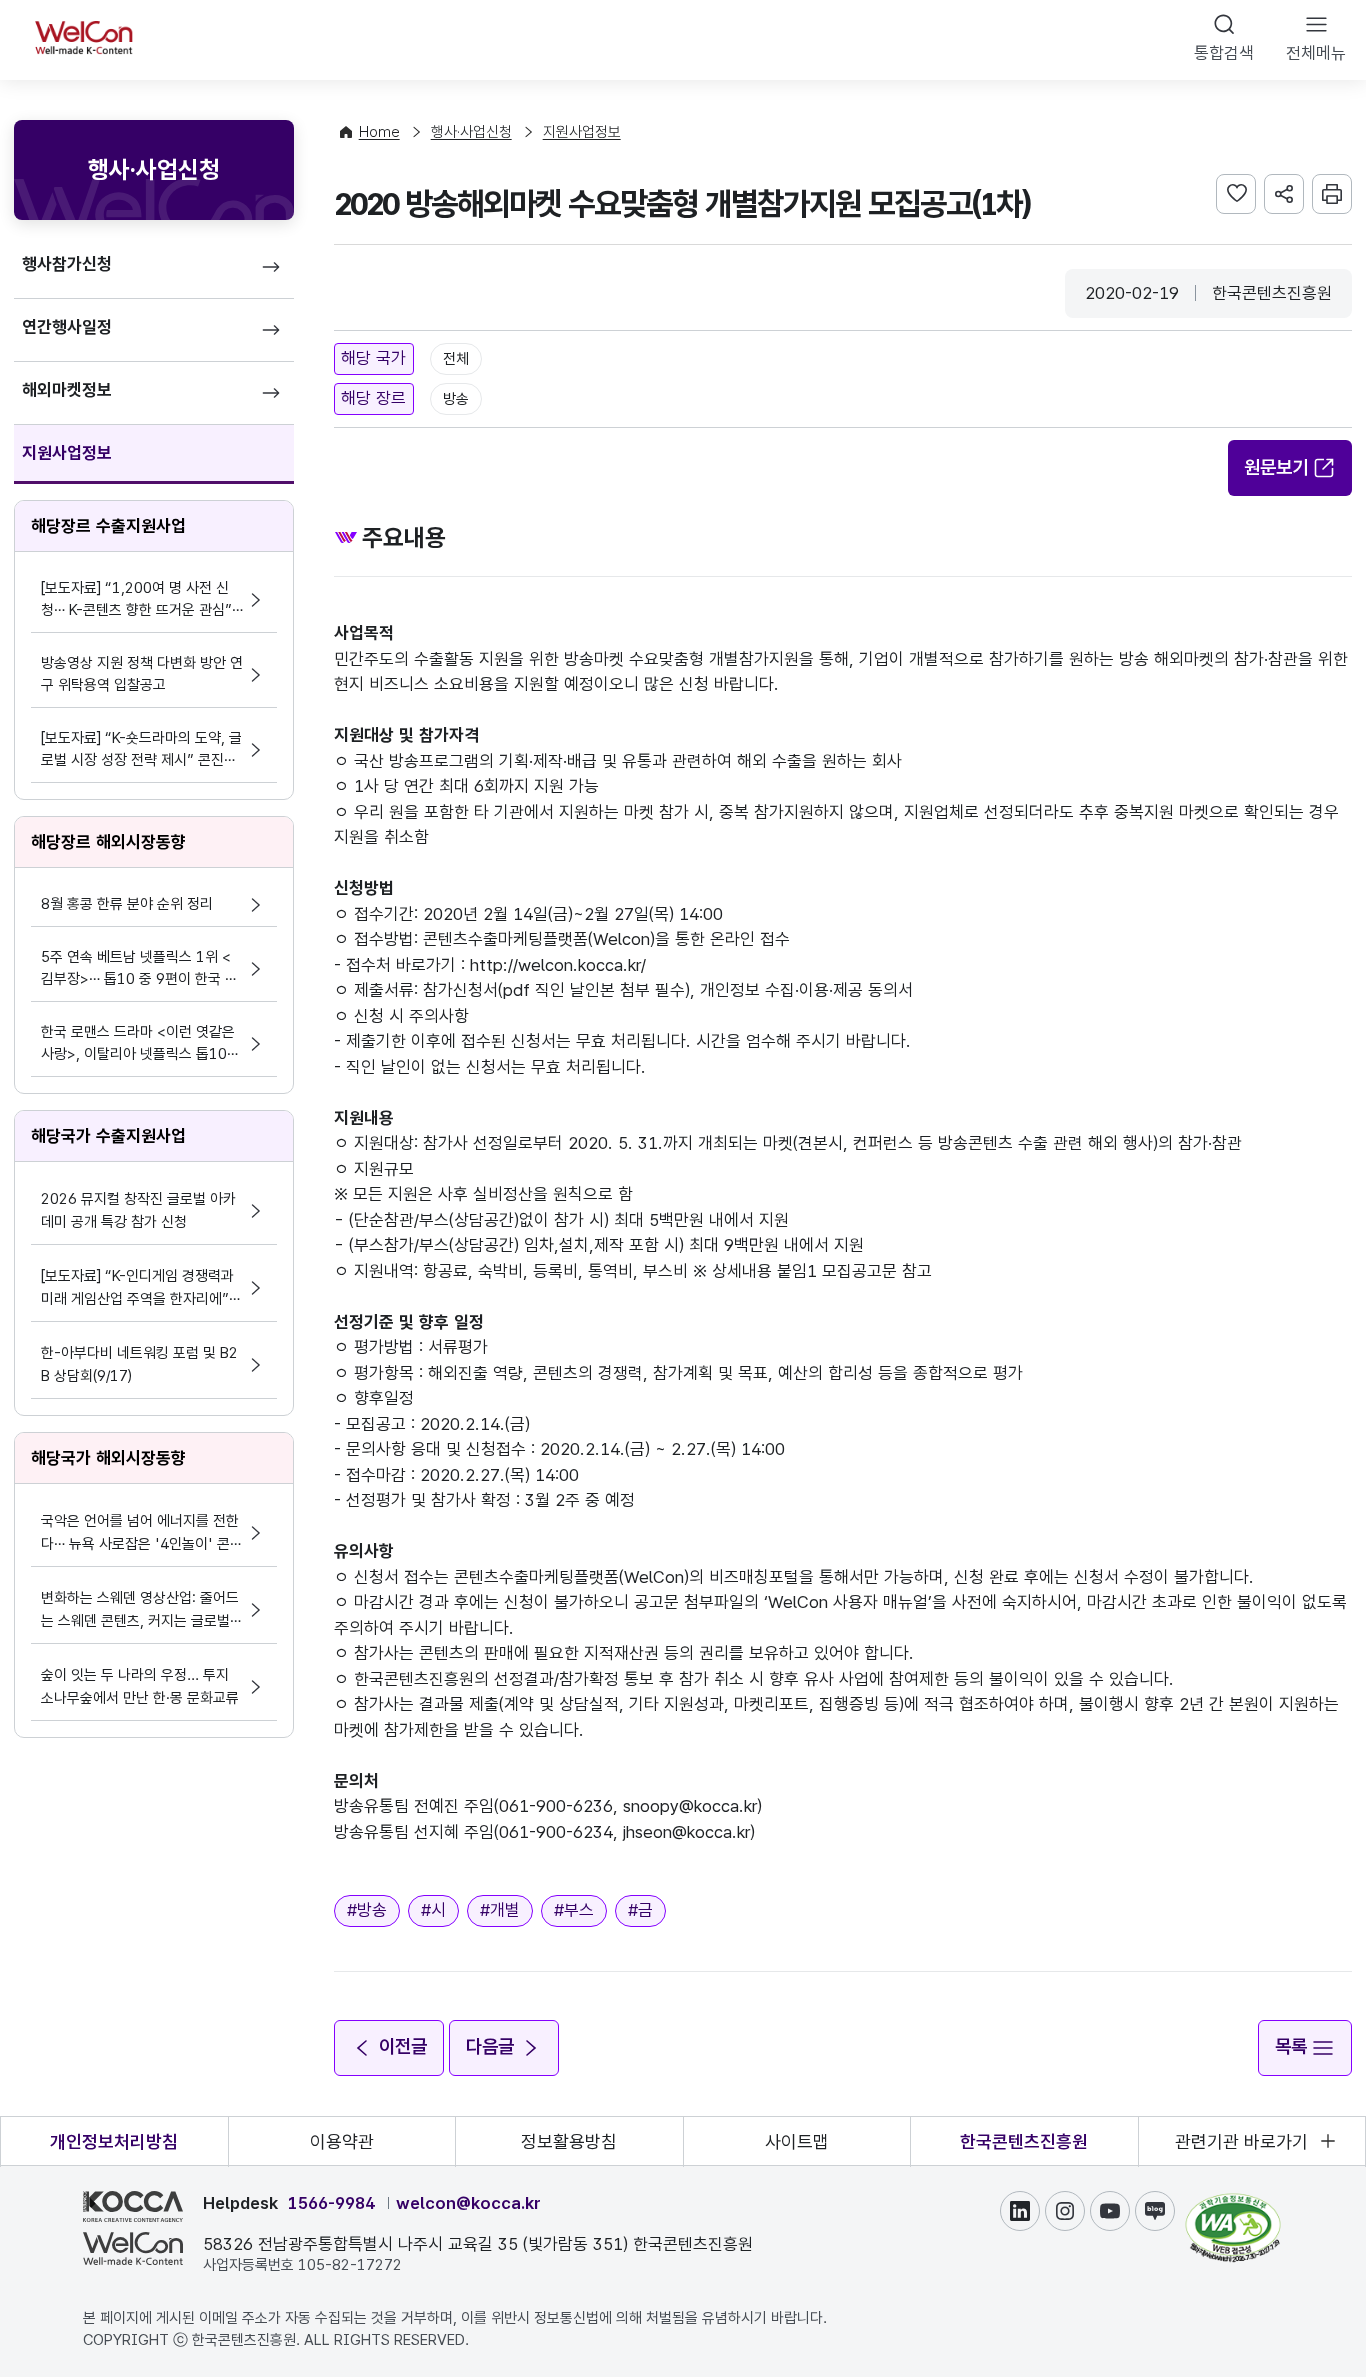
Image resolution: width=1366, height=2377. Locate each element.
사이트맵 (797, 2141)
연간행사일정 (67, 327)
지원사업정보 (67, 453)
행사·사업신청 (471, 132)
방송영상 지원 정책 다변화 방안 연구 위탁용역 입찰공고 (142, 674)
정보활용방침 (569, 2141)
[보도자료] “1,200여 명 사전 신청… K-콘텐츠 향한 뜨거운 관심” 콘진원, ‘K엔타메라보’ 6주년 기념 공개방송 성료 (139, 600)
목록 (1291, 2046)
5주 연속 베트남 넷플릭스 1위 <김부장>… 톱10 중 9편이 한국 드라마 (139, 969)
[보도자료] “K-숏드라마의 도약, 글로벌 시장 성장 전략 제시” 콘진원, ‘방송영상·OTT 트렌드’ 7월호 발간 (141, 750)
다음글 (490, 2046)
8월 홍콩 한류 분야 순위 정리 (127, 904)
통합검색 (1224, 53)
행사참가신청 (67, 264)
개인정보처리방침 (114, 2141)
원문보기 (1276, 467)
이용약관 (342, 2141)
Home (379, 132)
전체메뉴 (1316, 53)
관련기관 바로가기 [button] (1241, 2141)
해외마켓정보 (67, 390)
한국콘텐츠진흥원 (1024, 2141)
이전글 (403, 2046)
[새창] (1233, 2203)
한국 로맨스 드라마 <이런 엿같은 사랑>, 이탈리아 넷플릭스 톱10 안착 (138, 1044)
